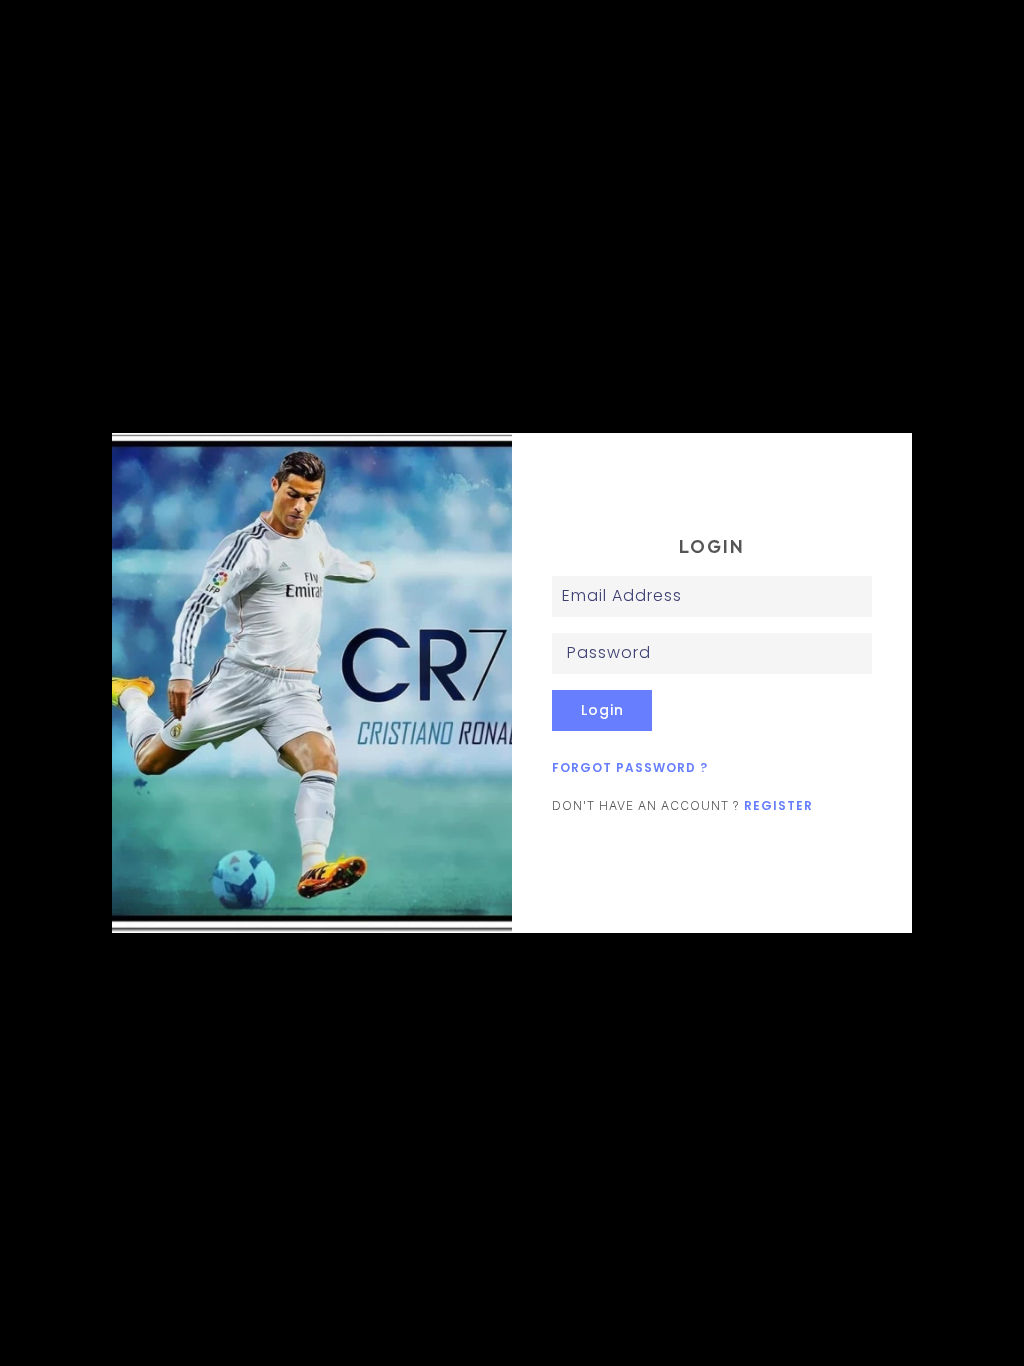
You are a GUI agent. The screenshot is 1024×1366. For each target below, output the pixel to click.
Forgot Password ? (630, 767)
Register (778, 805)
